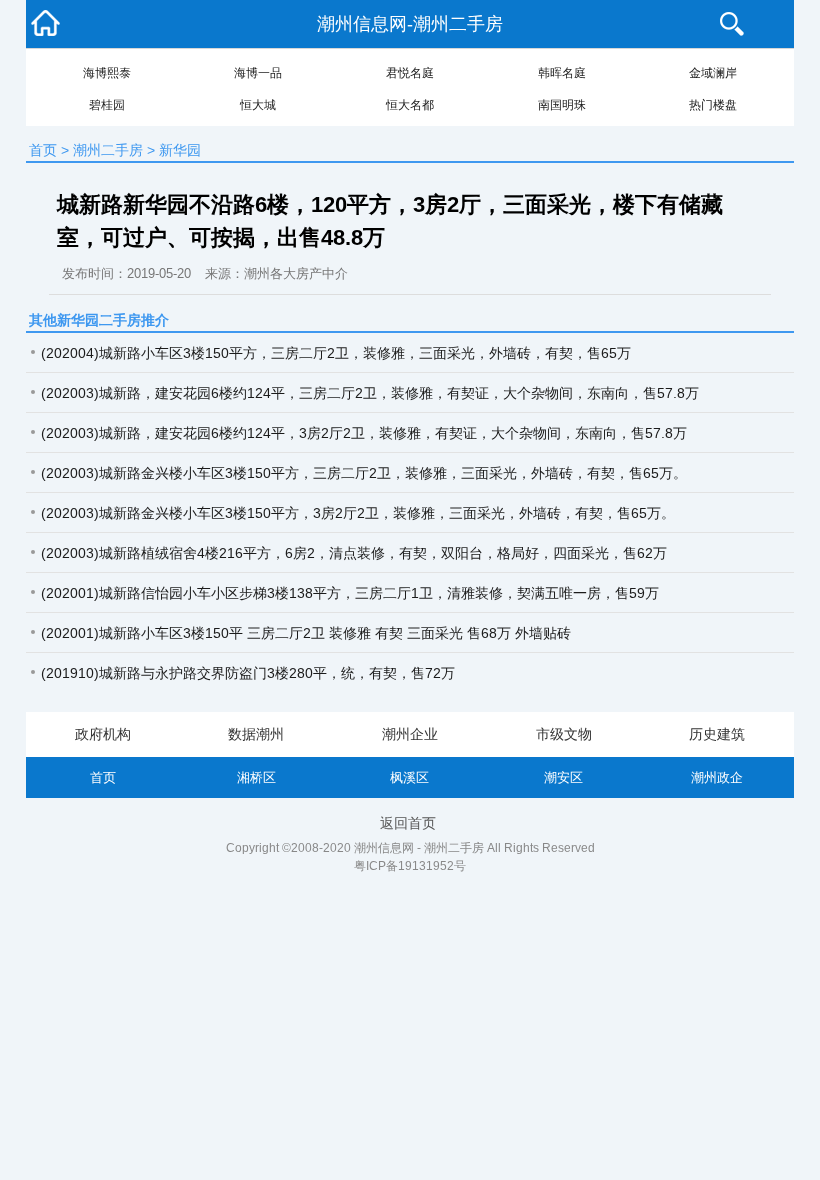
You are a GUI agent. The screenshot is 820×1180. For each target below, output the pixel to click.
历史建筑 (717, 734)
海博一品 (258, 73)
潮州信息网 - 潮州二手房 (419, 848)
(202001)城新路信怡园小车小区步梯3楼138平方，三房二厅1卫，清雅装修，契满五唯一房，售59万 (350, 593)
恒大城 (258, 105)
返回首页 (408, 823)
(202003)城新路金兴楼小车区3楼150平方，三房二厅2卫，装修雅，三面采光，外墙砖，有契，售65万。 (364, 473)
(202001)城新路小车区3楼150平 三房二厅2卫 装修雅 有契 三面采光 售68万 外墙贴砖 (306, 633)
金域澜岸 (713, 73)
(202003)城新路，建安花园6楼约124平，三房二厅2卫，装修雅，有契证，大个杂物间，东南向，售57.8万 (370, 393)
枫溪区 (409, 777)
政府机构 (103, 734)
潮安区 (563, 777)
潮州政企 (717, 777)
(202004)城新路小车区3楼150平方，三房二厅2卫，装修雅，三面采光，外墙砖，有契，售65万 (336, 353)
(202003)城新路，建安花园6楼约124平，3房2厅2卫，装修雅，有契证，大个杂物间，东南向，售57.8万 (364, 433)
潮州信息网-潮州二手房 (410, 24)
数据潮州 (256, 734)
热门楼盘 (713, 105)
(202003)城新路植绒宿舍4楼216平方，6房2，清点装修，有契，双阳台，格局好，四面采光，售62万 (354, 553)
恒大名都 (410, 105)
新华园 (180, 150)
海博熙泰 (107, 73)
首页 (43, 150)
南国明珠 (562, 105)
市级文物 (564, 734)
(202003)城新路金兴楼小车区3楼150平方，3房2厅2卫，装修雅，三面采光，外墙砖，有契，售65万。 (358, 513)
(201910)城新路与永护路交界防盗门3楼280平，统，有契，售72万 (248, 673)
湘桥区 (256, 777)
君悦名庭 (410, 73)
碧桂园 (107, 105)
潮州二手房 (108, 150)
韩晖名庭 (562, 73)
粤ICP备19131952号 (410, 866)
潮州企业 (410, 734)
